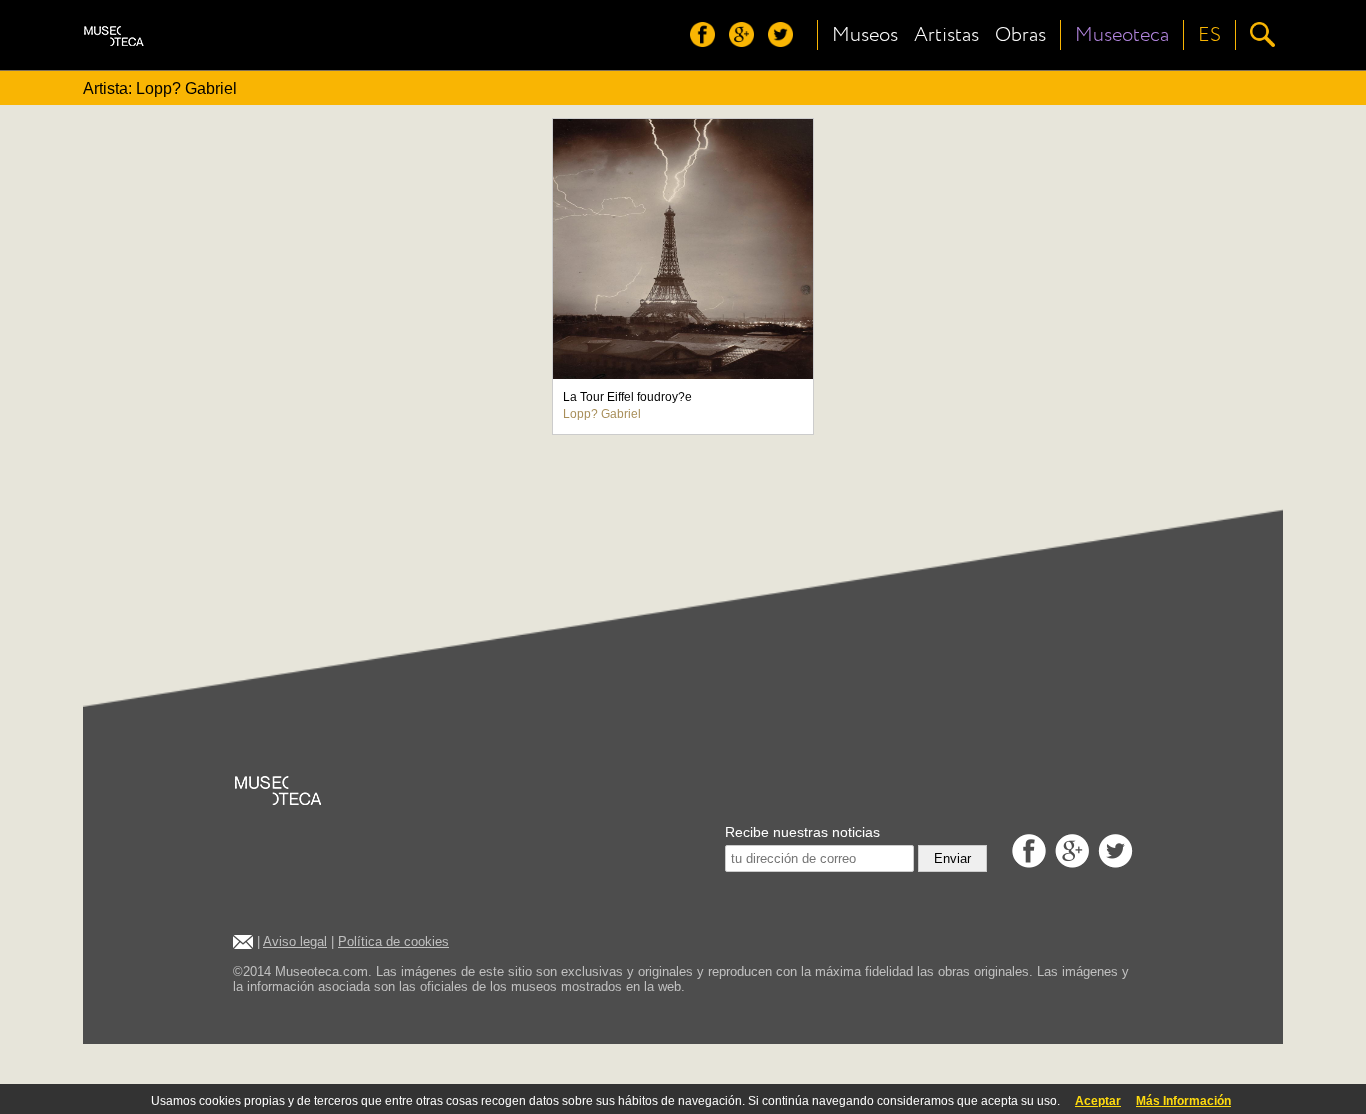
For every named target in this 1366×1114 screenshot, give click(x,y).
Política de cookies (393, 941)
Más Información (1183, 1101)
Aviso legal (295, 941)
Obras (1020, 35)
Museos (865, 35)
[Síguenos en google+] (746, 41)
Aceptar (1098, 1101)
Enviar (952, 858)
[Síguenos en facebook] (707, 41)
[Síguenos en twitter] (785, 41)
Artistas (946, 35)
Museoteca (1122, 35)
